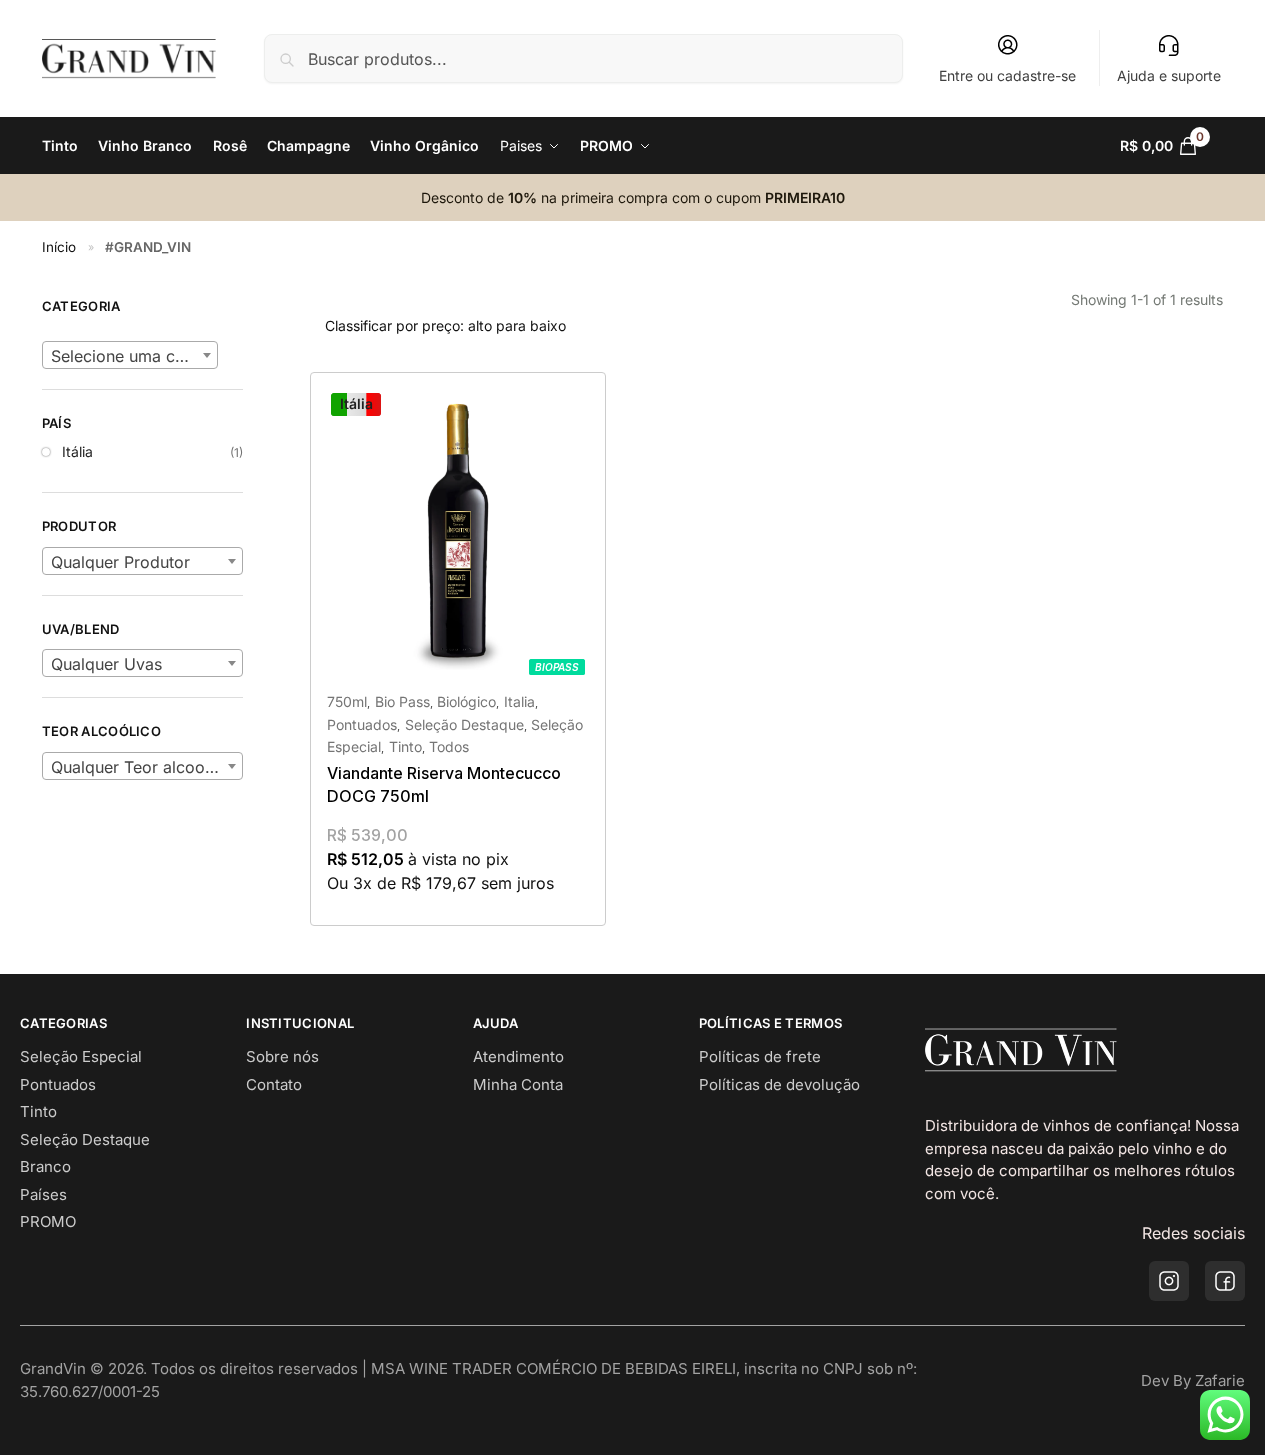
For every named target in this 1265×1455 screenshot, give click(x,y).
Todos (449, 746)
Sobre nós (282, 1056)
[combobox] (130, 355)
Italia (519, 701)
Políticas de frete (760, 1056)
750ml (347, 701)
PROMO (48, 1221)
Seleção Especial (81, 1056)
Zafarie (1220, 1380)
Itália (77, 451)
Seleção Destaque (464, 724)
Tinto (405, 746)
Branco (45, 1166)
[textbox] (130, 356)
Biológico (466, 701)
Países (43, 1194)
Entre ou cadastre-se (1007, 75)
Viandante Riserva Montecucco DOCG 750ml (444, 784)
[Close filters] (249, 285)
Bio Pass (402, 701)
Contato (274, 1084)
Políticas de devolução (779, 1084)
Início (59, 247)
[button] (1171, 146)
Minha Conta (518, 1084)
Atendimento (518, 1056)
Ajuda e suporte (1169, 75)
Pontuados (362, 724)
